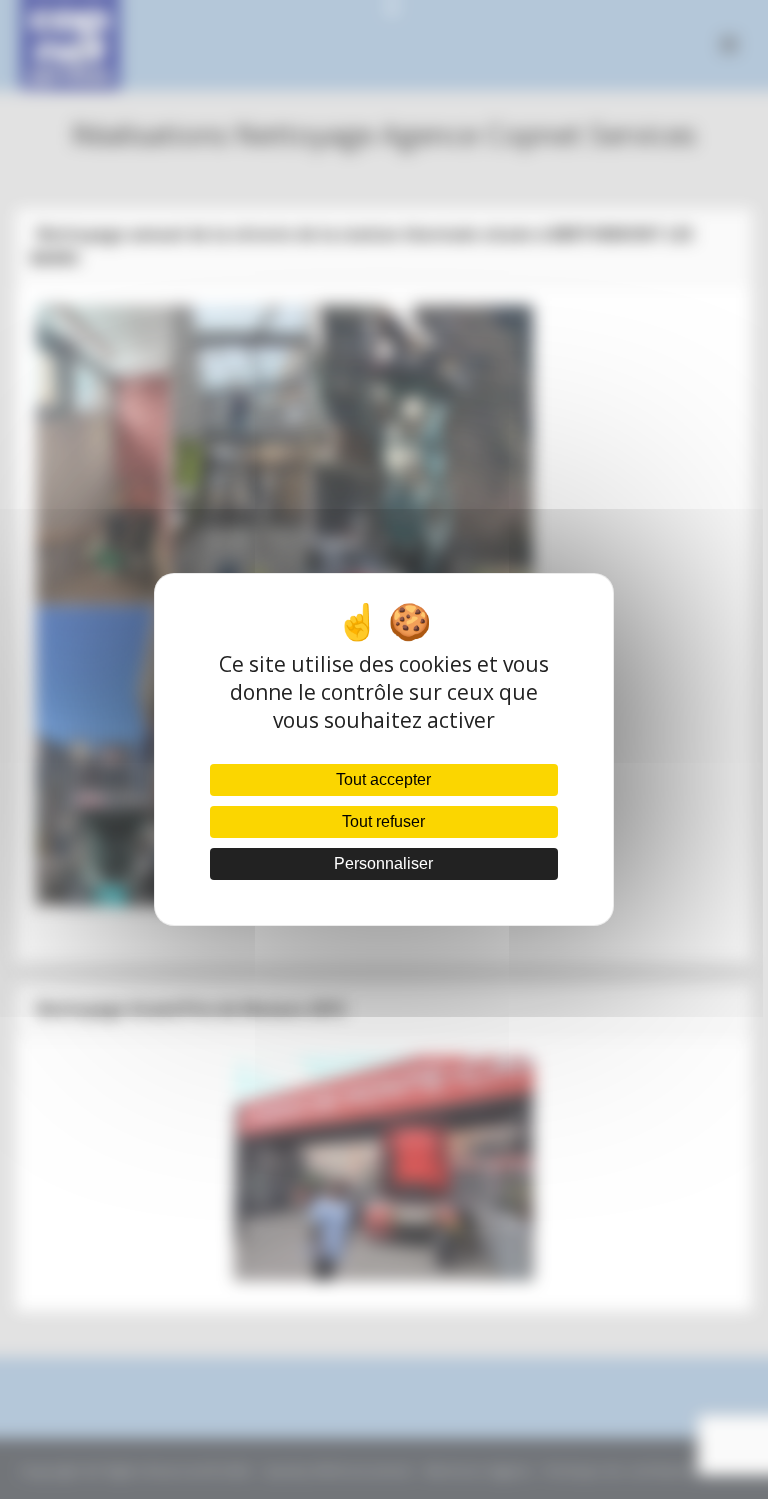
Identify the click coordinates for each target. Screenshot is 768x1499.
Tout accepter (383, 779)
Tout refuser (383, 821)
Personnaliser (383, 863)
